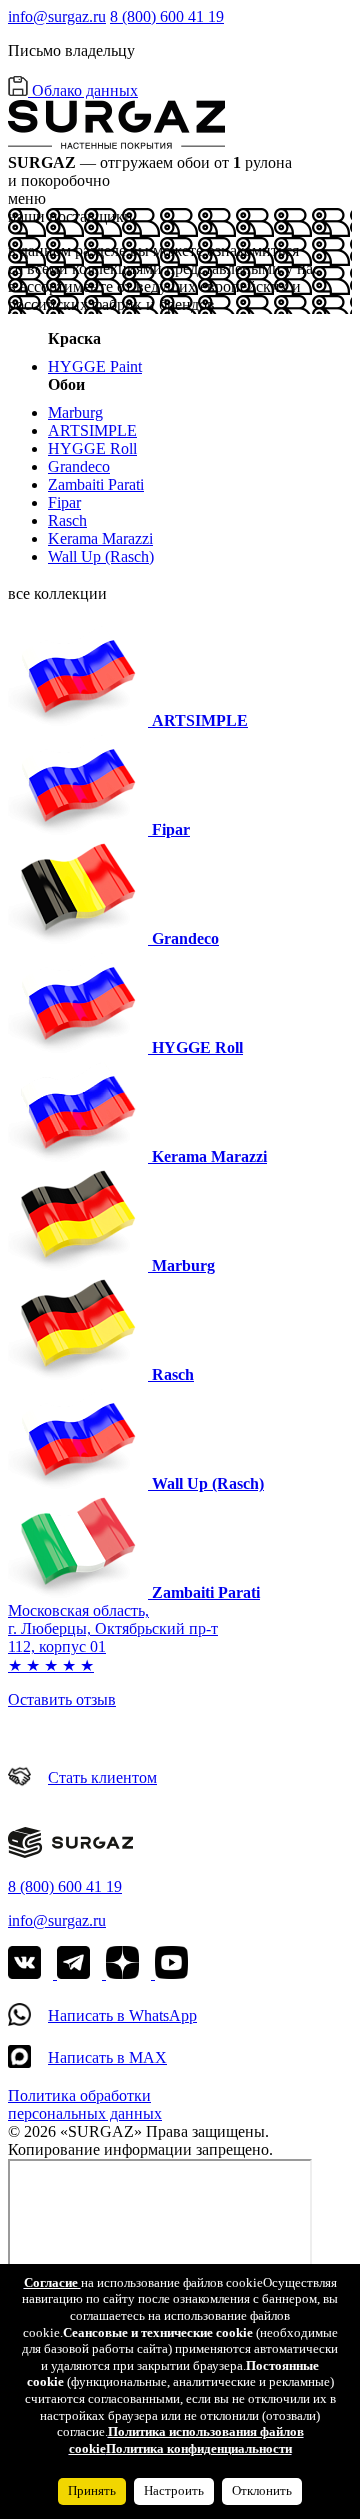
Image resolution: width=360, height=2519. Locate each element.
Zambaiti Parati (96, 484)
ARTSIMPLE (92, 430)
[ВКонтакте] (32, 1973)
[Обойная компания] (70, 1852)
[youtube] (171, 1973)
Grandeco (79, 466)
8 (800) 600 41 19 (167, 16)
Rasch (67, 520)
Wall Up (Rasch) (101, 556)
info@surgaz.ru (57, 16)
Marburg (75, 412)
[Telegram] (106, 1973)
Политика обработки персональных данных (85, 2104)
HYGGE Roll (92, 448)
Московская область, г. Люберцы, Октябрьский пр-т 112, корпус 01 (113, 1628)
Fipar (64, 502)
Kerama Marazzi (100, 538)
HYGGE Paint (95, 366)
